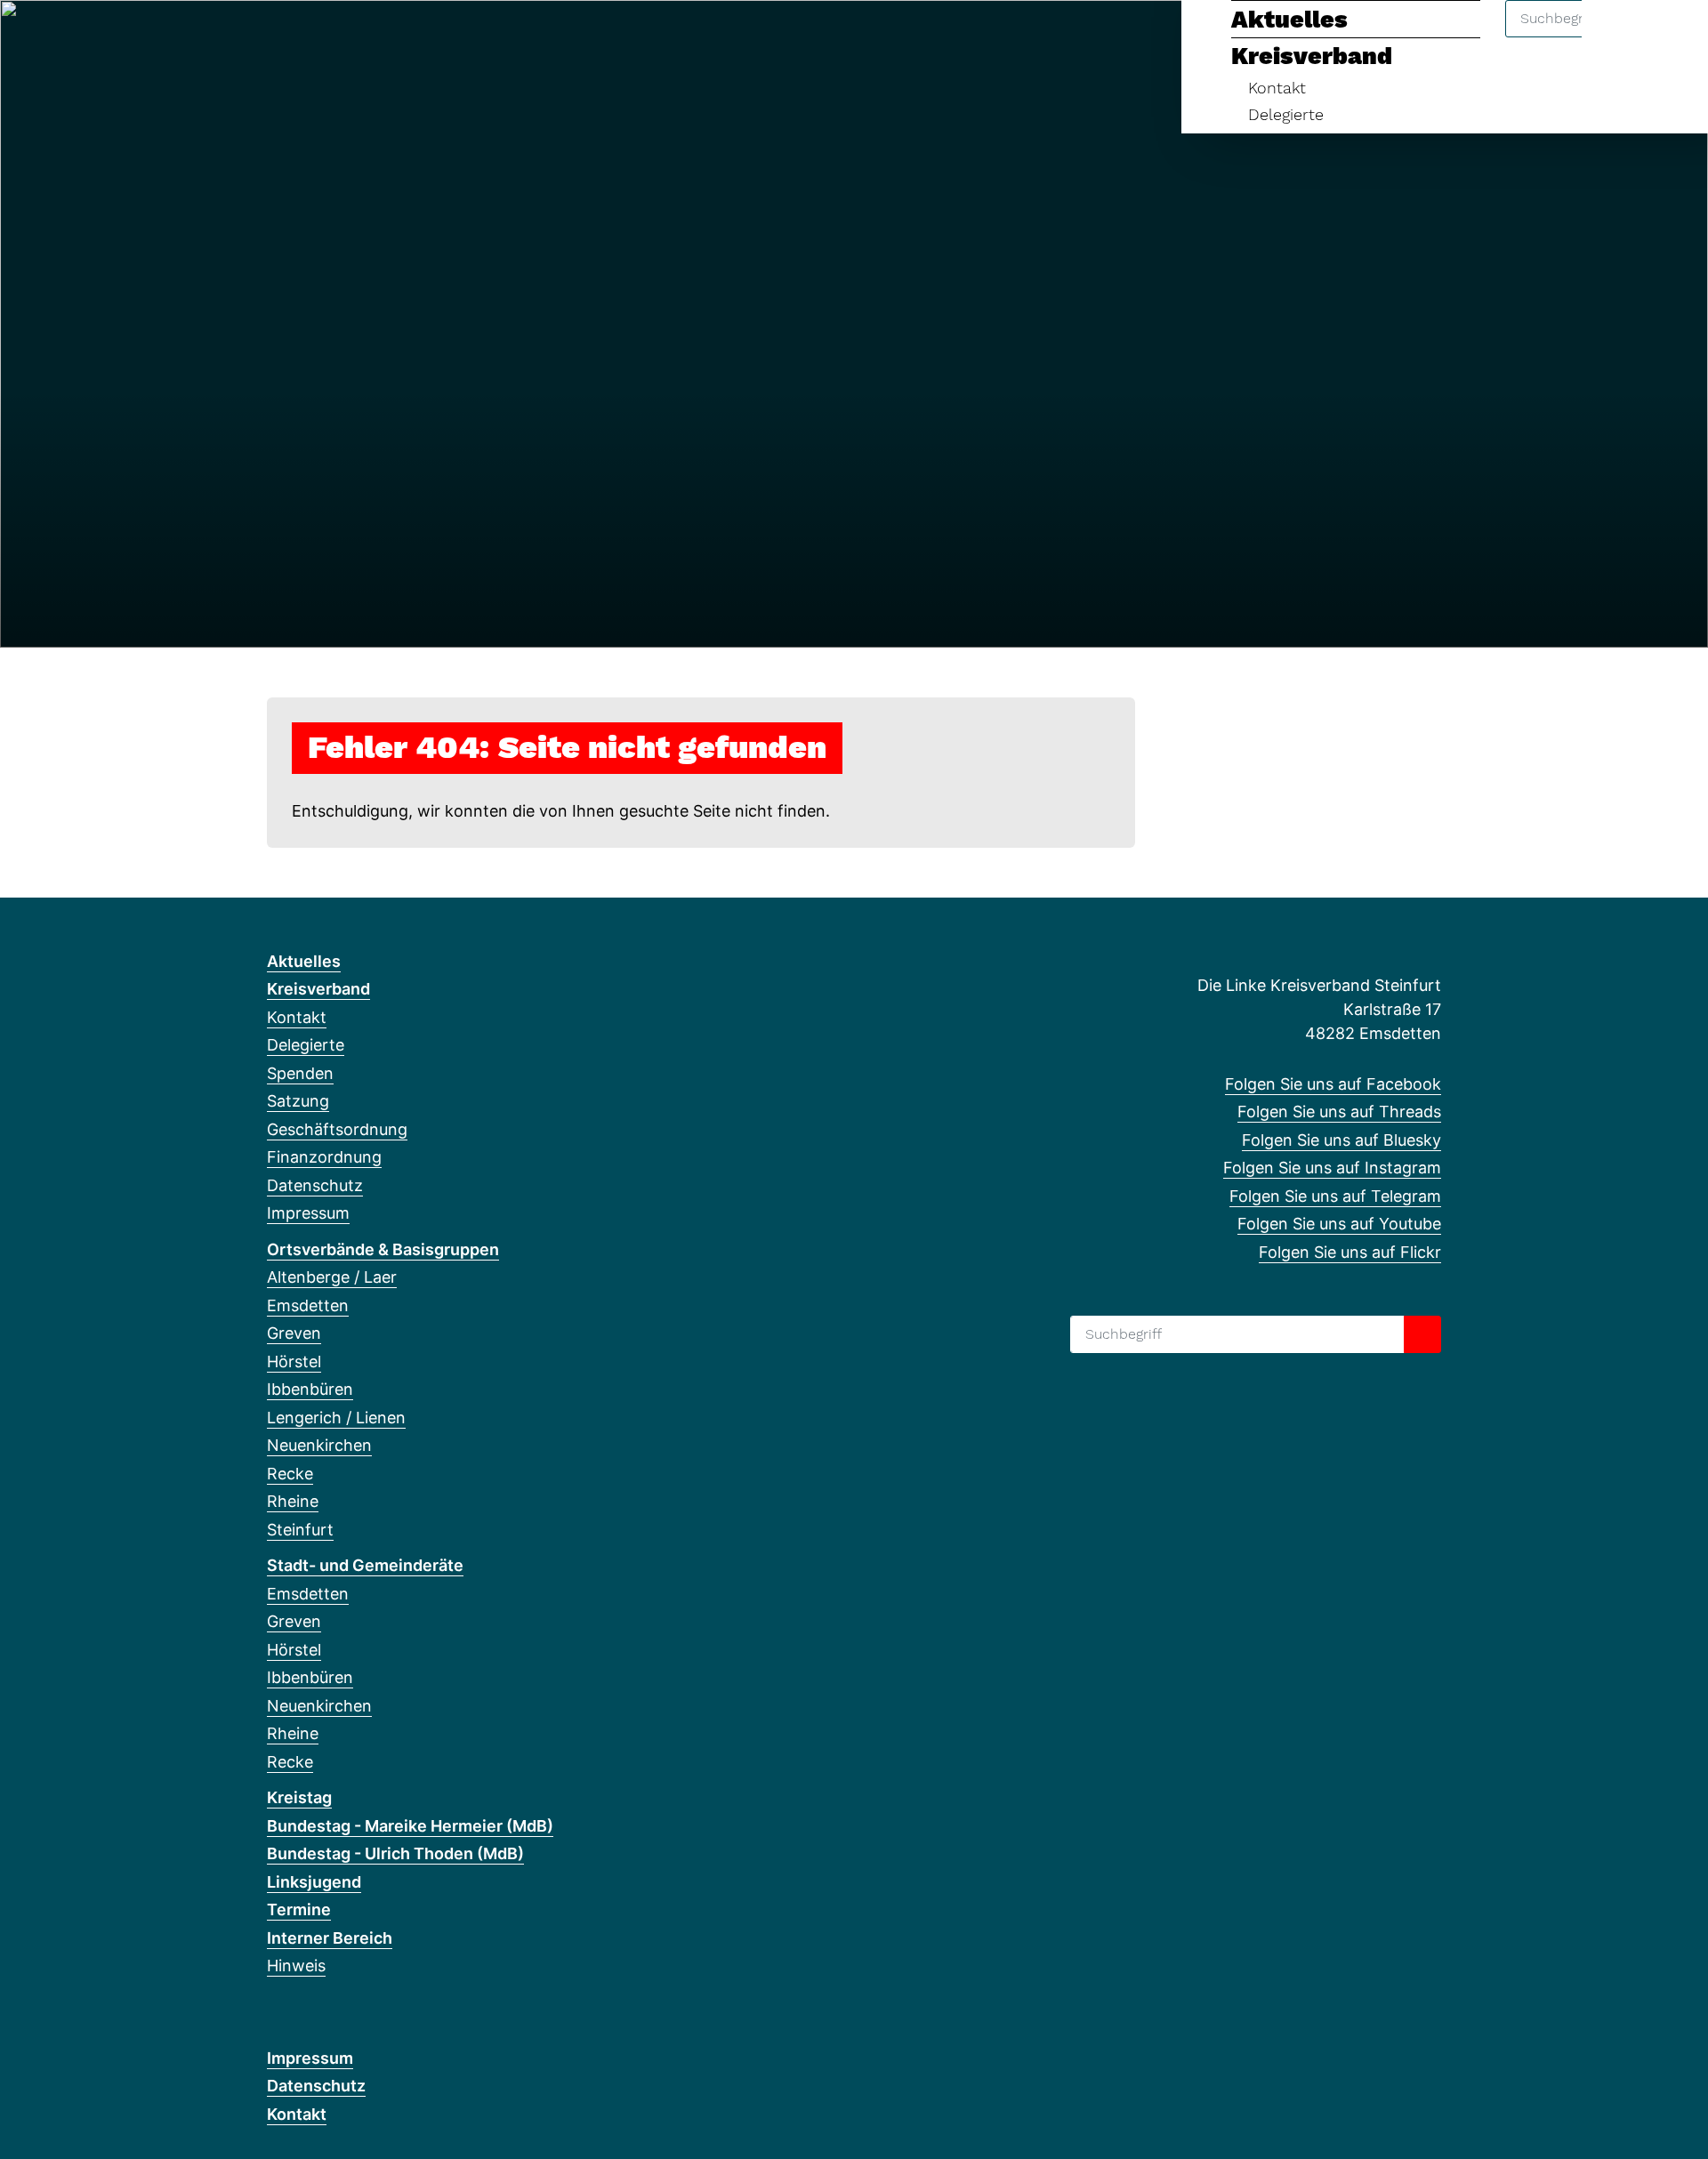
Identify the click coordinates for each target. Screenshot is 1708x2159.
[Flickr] (451, 37)
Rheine (293, 1501)
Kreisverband (1312, 56)
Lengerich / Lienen (336, 1418)
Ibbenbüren (310, 1389)
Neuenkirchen (319, 1445)
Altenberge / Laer (332, 1277)
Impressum (308, 1213)
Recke (290, 1474)
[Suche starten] (1422, 1334)
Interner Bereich (330, 1938)
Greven (294, 1333)
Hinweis (296, 1966)
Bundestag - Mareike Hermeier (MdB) (410, 1826)
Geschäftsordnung (337, 1129)
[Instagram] (364, 37)
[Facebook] (276, 37)
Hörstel (294, 1361)
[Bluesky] (335, 37)
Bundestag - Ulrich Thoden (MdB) (395, 1853)
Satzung (298, 1101)
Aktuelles (1289, 20)
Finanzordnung (324, 1157)
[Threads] (306, 37)
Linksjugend (314, 1882)
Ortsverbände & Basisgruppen (383, 1249)
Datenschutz (315, 1185)
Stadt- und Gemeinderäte (365, 1565)
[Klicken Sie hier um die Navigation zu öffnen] (1671, 37)
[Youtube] (422, 37)
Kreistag (299, 1797)
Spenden (300, 1073)
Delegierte (1286, 114)
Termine (299, 1909)
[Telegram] (394, 37)
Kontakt (1277, 88)
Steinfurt (300, 1530)
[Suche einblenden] (1619, 37)
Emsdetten (308, 1305)
